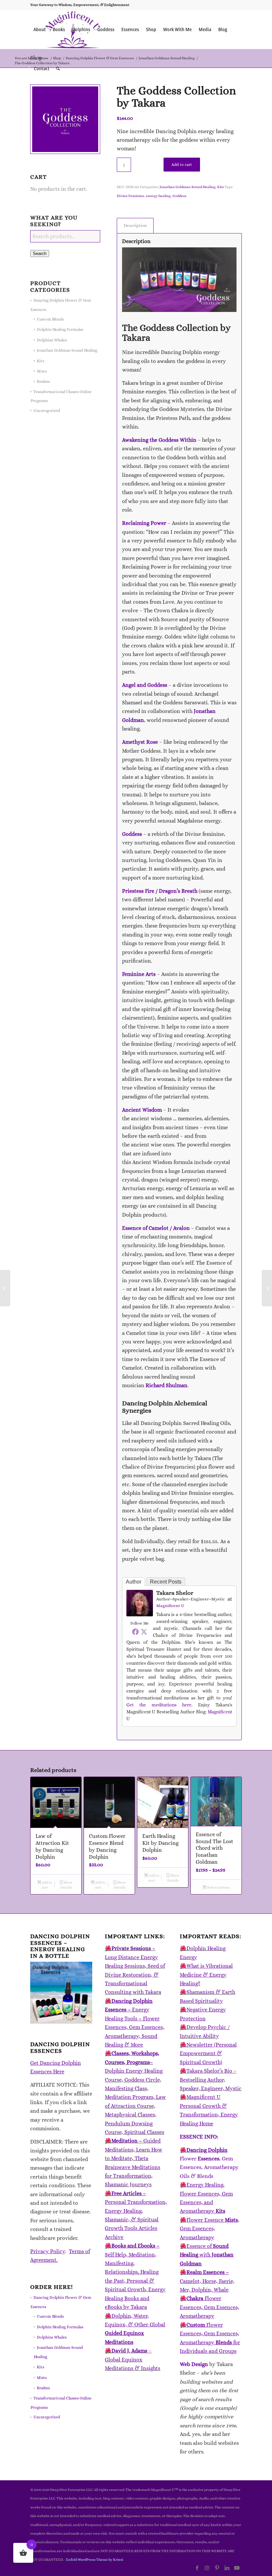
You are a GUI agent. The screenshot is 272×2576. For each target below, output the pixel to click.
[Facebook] (135, 1632)
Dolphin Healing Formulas (60, 329)
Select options (218, 1887)
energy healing (158, 196)
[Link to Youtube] (237, 2568)
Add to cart (182, 165)
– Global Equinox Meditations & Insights (133, 2359)
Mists (42, 371)
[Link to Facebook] (197, 2568)
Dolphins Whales (52, 340)
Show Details (67, 1885)
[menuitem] (40, 29)
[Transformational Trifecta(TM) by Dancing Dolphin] (267, 1288)
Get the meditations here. (159, 1705)
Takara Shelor (175, 1593)
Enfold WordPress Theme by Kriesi (95, 2560)
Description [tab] (135, 225)
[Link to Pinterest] (217, 2568)
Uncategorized (47, 411)
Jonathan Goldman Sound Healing (67, 350)
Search (40, 253)
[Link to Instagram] (207, 2568)
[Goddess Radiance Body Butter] (5, 1288)
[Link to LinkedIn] (227, 2568)
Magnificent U (170, 1606)
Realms (43, 381)
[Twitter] (144, 1632)
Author (134, 1582)
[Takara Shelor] (140, 1615)
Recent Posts (166, 1582)
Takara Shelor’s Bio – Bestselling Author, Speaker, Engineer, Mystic (211, 2080)
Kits (40, 361)
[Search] (58, 69)
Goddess (179, 196)
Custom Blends (50, 319)
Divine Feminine (131, 196)
